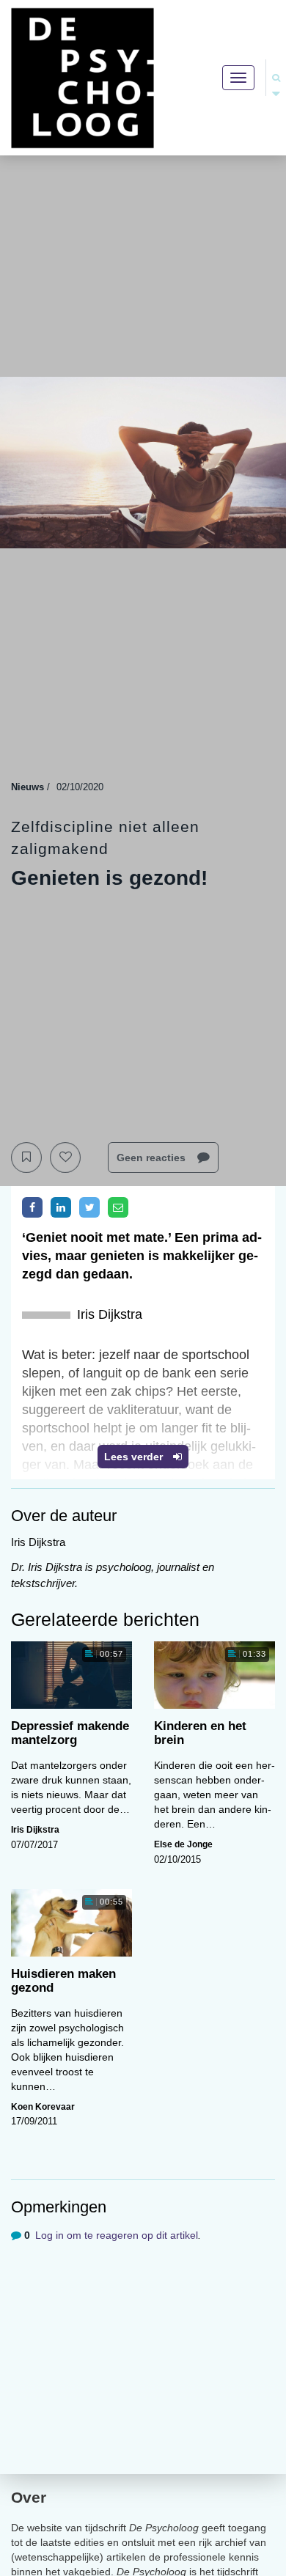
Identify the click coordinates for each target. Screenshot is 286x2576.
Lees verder (135, 1457)
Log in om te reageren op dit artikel (117, 2235)
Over (29, 2497)
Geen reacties (153, 1158)
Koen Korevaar (43, 2107)
